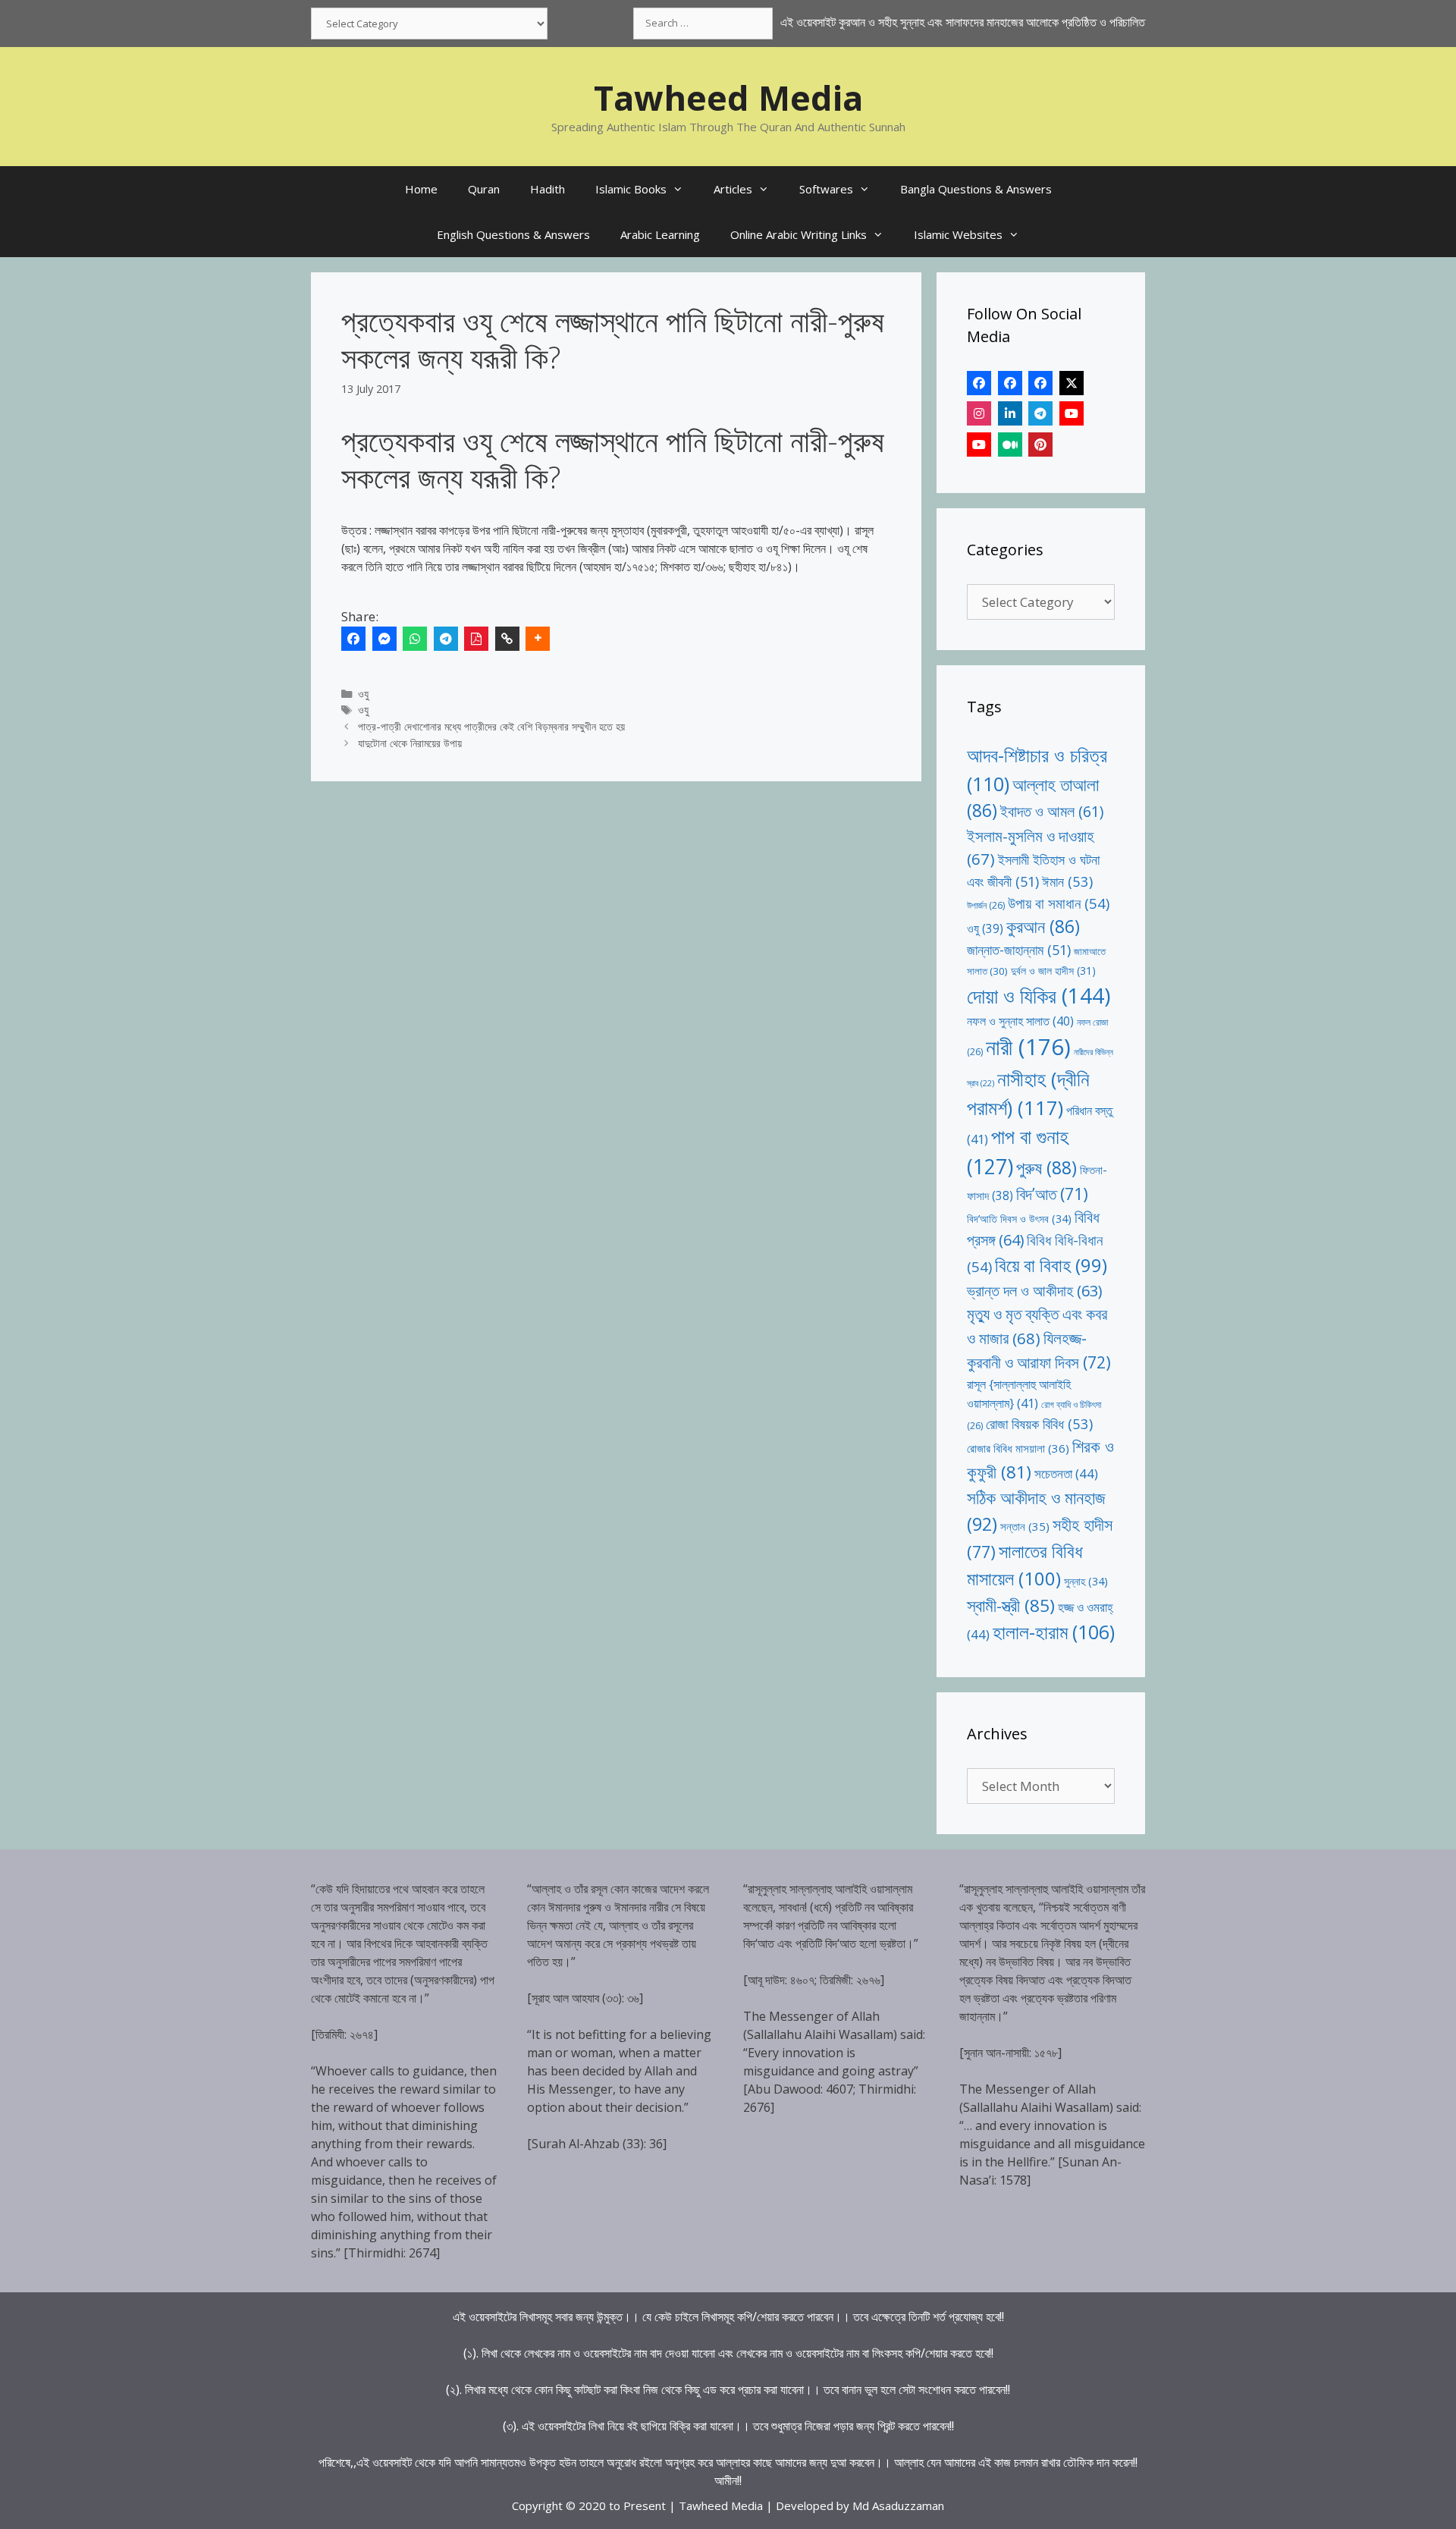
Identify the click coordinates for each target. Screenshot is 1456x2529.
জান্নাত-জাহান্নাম (1019, 950)
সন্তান (1025, 1526)
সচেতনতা (1066, 1473)
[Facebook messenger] (384, 639)
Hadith (548, 189)
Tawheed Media (728, 97)
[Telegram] (446, 639)
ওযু (363, 694)
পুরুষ (1046, 1167)
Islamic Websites (958, 234)
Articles (733, 189)
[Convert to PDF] (476, 639)
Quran (484, 189)
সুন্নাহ (1086, 1581)
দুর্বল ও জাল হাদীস (1053, 971)
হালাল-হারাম (1054, 1632)
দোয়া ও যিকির (1039, 996)
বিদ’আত (1052, 1194)
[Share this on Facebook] (353, 639)
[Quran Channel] (979, 445)
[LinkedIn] (1010, 413)
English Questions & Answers (513, 234)
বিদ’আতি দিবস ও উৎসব (1019, 1219)
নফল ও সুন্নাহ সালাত (1020, 1021)
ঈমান (1067, 881)
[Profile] (979, 383)
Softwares (826, 189)
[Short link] (507, 639)
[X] (1072, 383)
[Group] (1040, 383)
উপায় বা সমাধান (1059, 903)
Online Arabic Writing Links (799, 234)
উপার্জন (986, 905)
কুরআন (1043, 927)
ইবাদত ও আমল (1052, 811)
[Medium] (1010, 445)
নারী (1028, 1047)
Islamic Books (631, 189)
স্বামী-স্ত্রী (1011, 1605)
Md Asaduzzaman (898, 2505)
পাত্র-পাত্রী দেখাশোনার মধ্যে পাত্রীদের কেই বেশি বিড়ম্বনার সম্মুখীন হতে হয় (491, 726)
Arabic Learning (660, 234)
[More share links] (538, 639)
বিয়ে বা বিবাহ (1051, 1265)
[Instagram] (979, 413)
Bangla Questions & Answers (976, 189)
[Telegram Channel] (1040, 413)
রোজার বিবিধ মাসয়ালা (1018, 1448)
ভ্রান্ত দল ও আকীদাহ (1034, 1291)
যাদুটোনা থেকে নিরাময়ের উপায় (410, 743)
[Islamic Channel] (1072, 413)
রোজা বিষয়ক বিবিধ (1039, 1423)
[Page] (1010, 383)
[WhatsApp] (415, 639)
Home (421, 189)
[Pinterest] (1040, 445)
